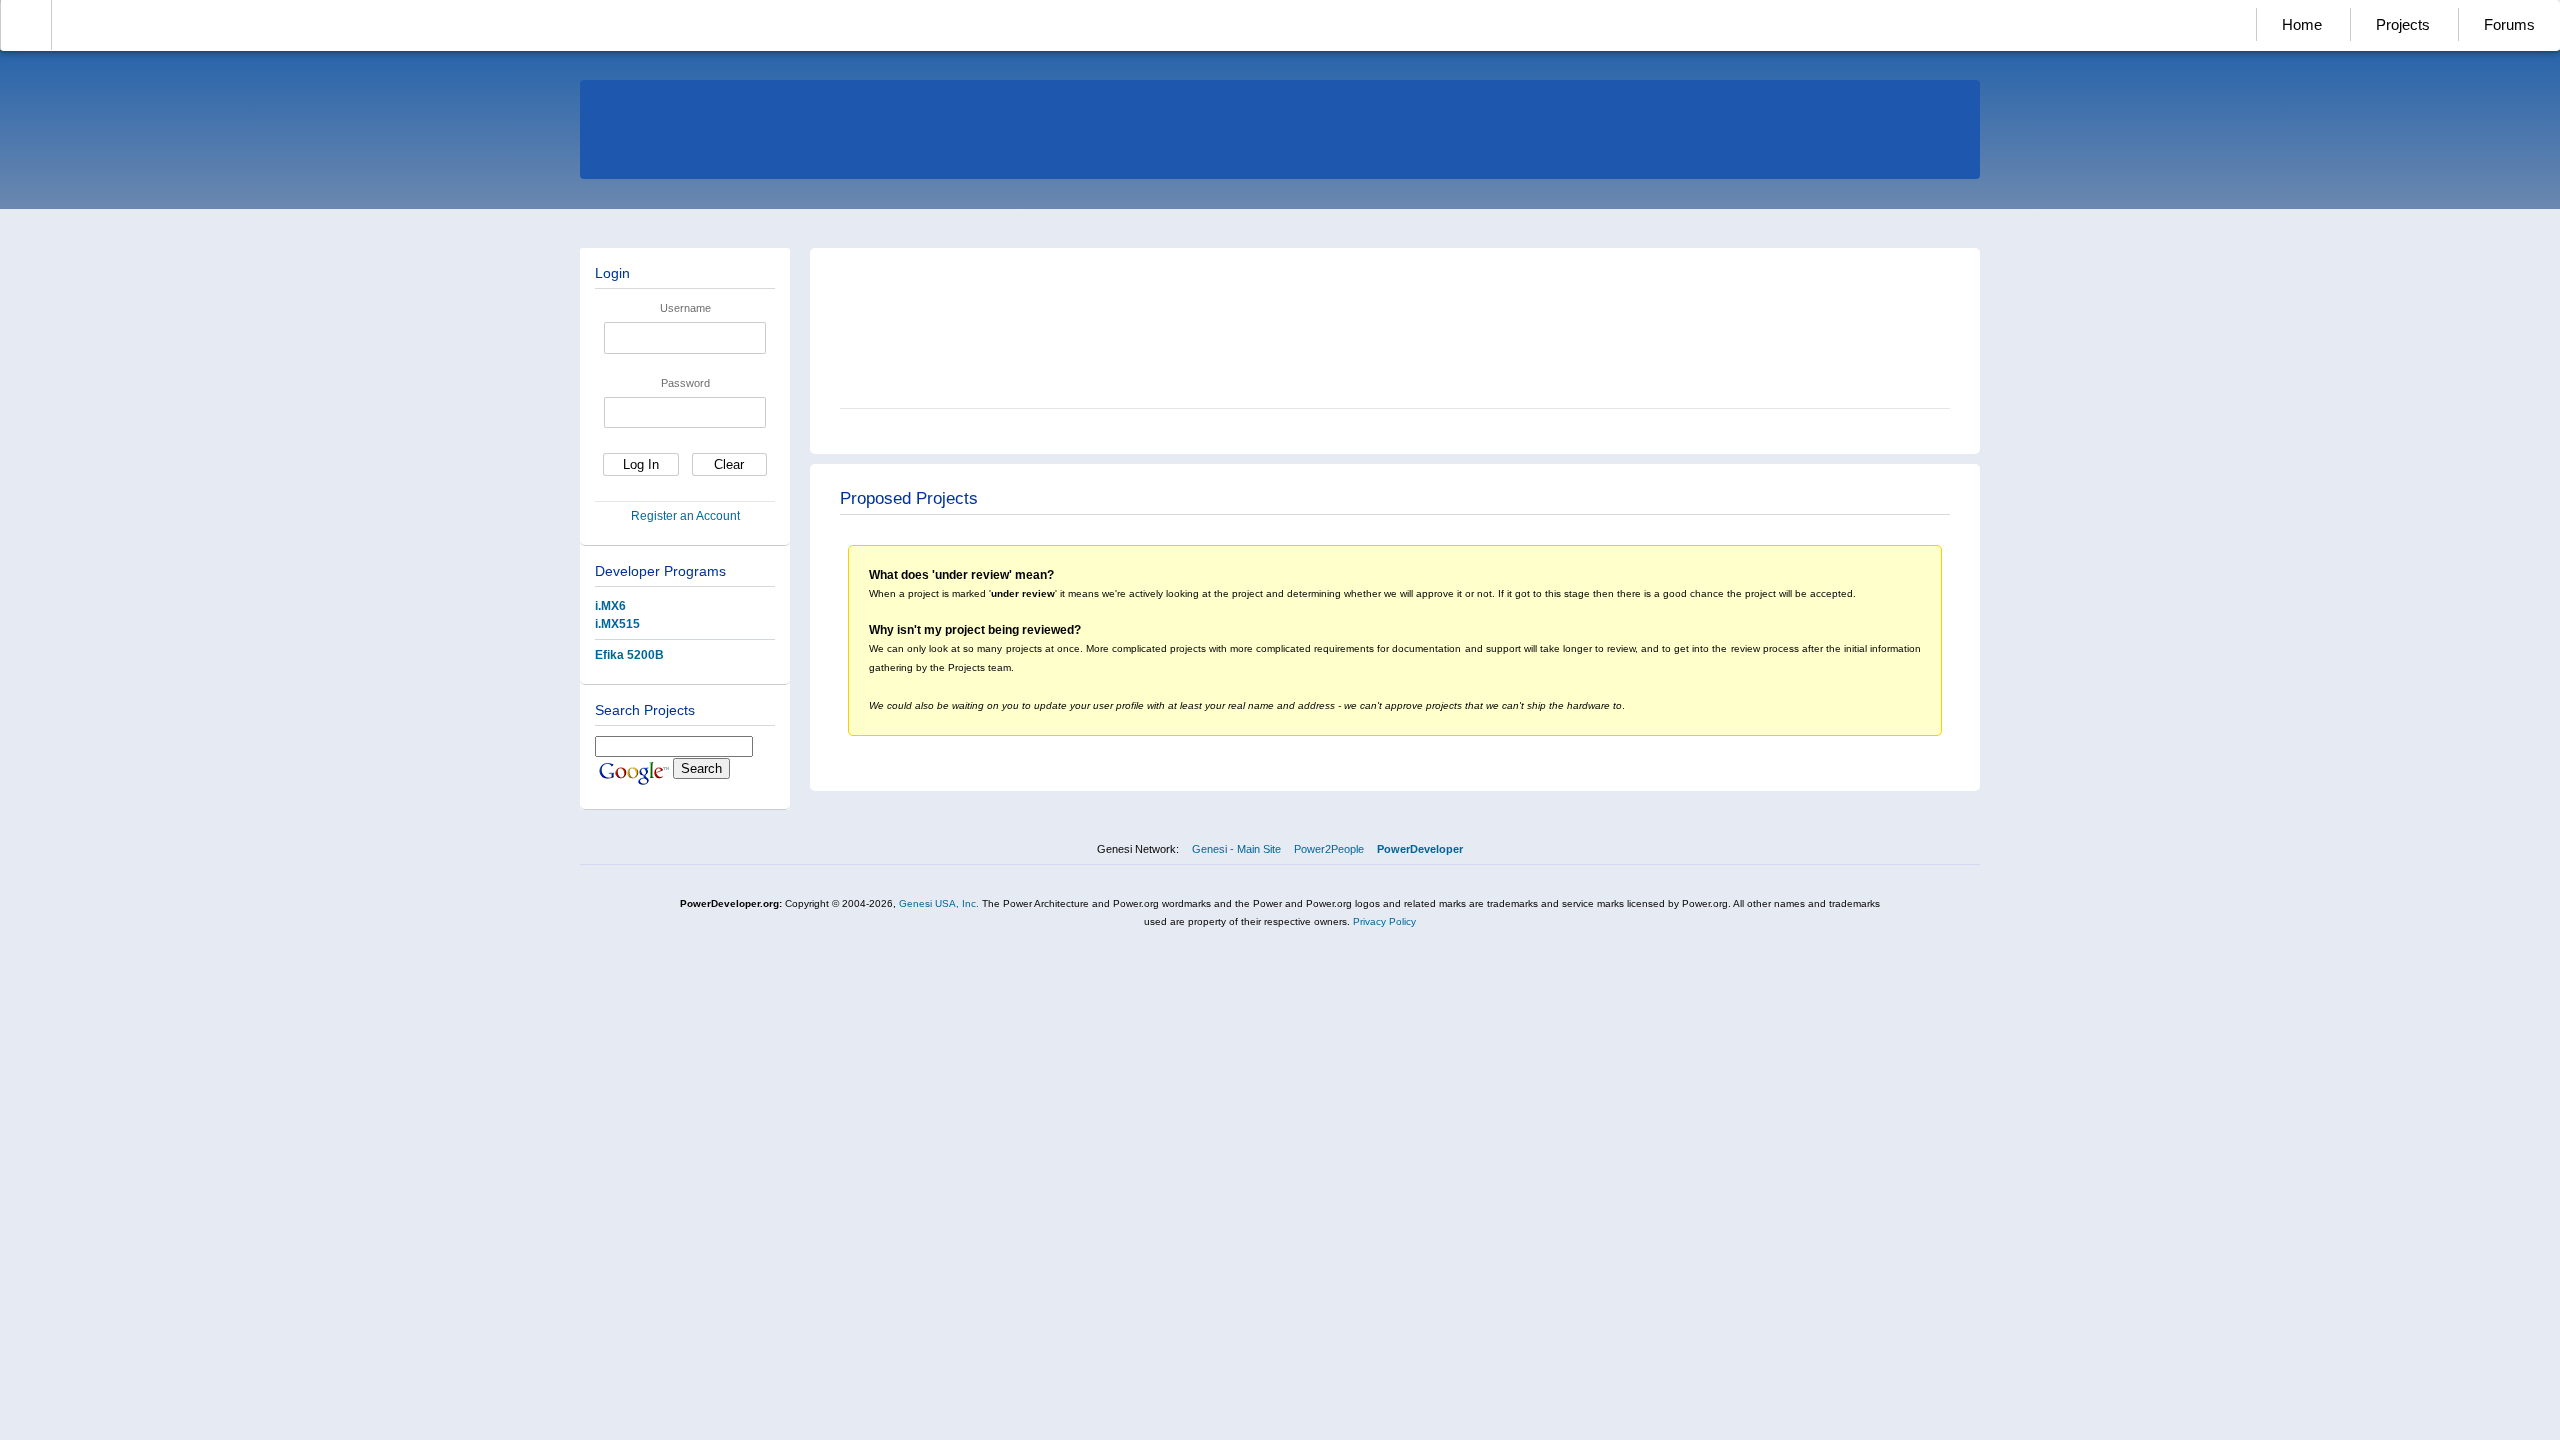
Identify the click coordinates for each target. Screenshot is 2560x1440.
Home (2302, 24)
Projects (2403, 24)
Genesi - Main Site (1236, 849)
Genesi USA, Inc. (939, 903)
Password (685, 383)
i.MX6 (610, 606)
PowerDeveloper (1420, 849)
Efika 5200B (629, 655)
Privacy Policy (1384, 921)
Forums (2509, 24)
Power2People (1329, 849)
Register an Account (685, 516)
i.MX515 (617, 624)
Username (685, 308)
